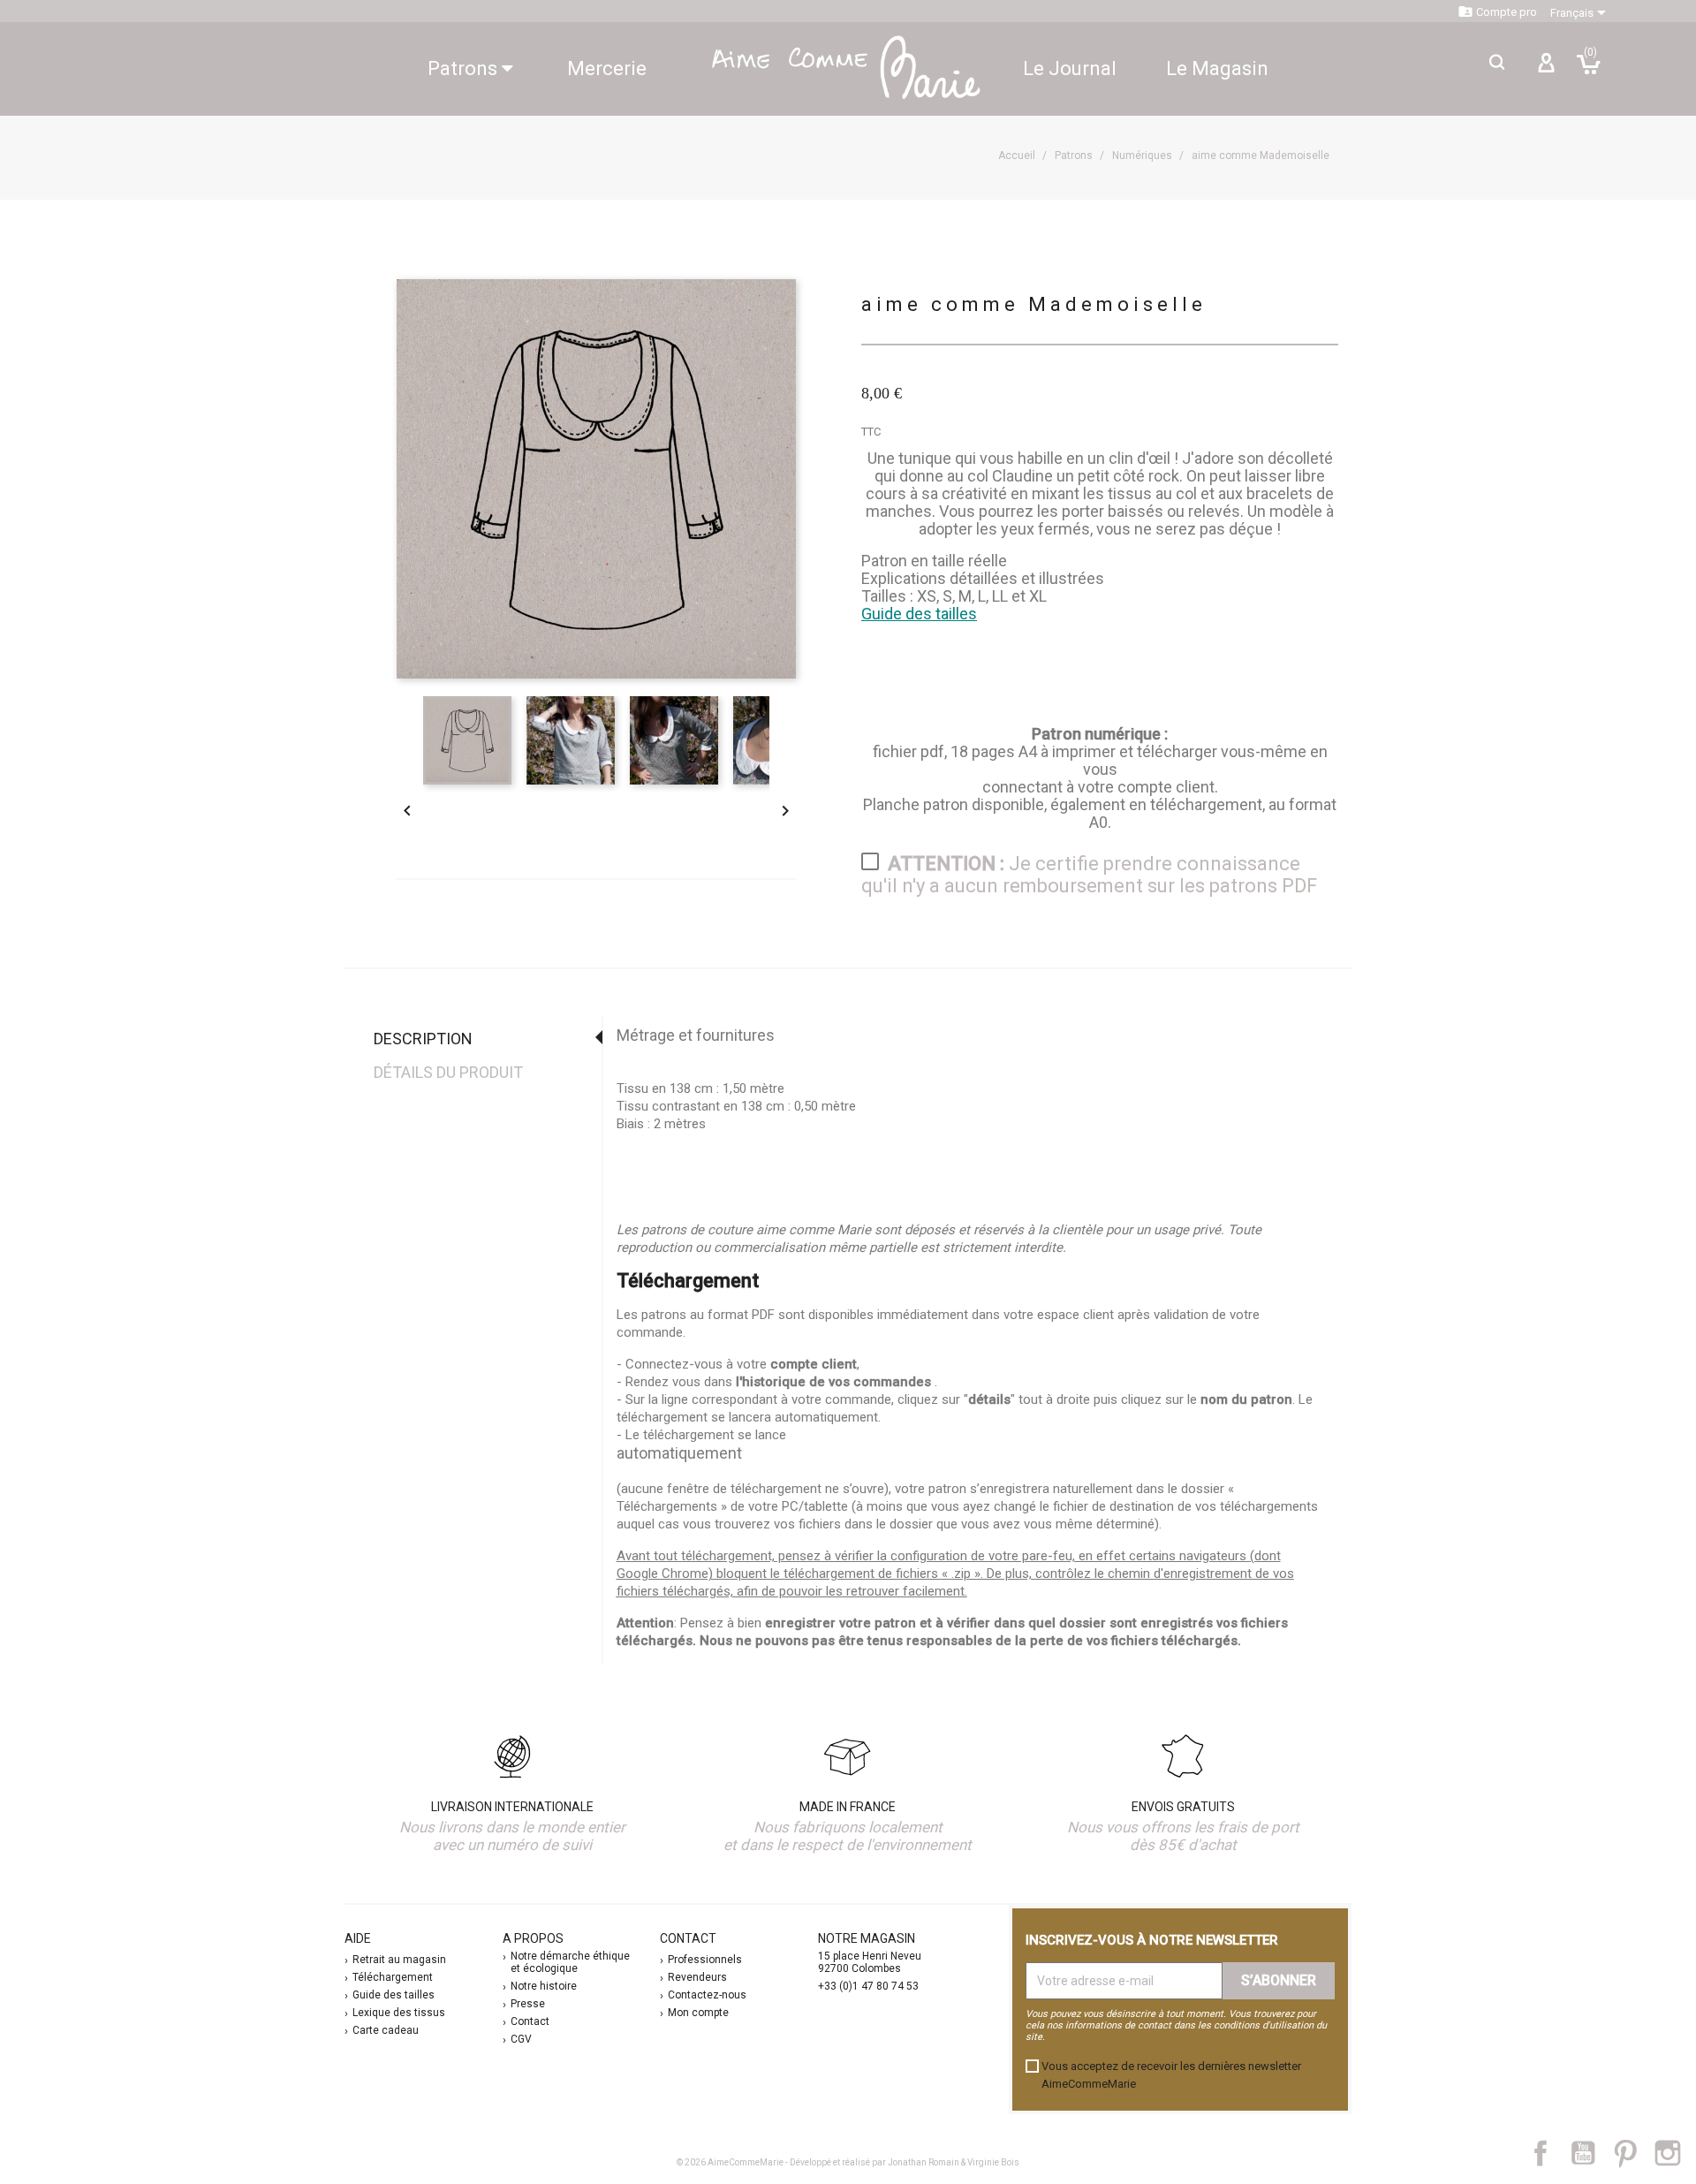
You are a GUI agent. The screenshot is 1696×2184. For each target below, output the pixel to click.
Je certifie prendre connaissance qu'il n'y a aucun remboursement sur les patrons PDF (1089, 875)
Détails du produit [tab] (448, 1072)
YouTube (1590, 2153)
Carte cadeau (386, 2030)
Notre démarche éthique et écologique (570, 1962)
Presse (528, 2004)
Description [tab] (423, 1039)
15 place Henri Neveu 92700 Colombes (870, 1962)
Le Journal (1070, 68)
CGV (521, 2039)
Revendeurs (697, 1977)
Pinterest (1634, 2153)
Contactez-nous (707, 1995)
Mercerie (607, 68)
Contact (530, 2021)
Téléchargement (393, 1977)
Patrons (465, 68)
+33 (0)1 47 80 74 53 (868, 1986)
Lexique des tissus (399, 2013)
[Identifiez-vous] (1546, 70)
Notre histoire (544, 1986)
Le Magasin (1217, 68)
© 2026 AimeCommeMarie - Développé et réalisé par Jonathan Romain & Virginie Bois (848, 2162)
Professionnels (705, 1960)
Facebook (1550, 2153)
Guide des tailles (919, 614)
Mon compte (698, 2013)
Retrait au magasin (399, 1960)
